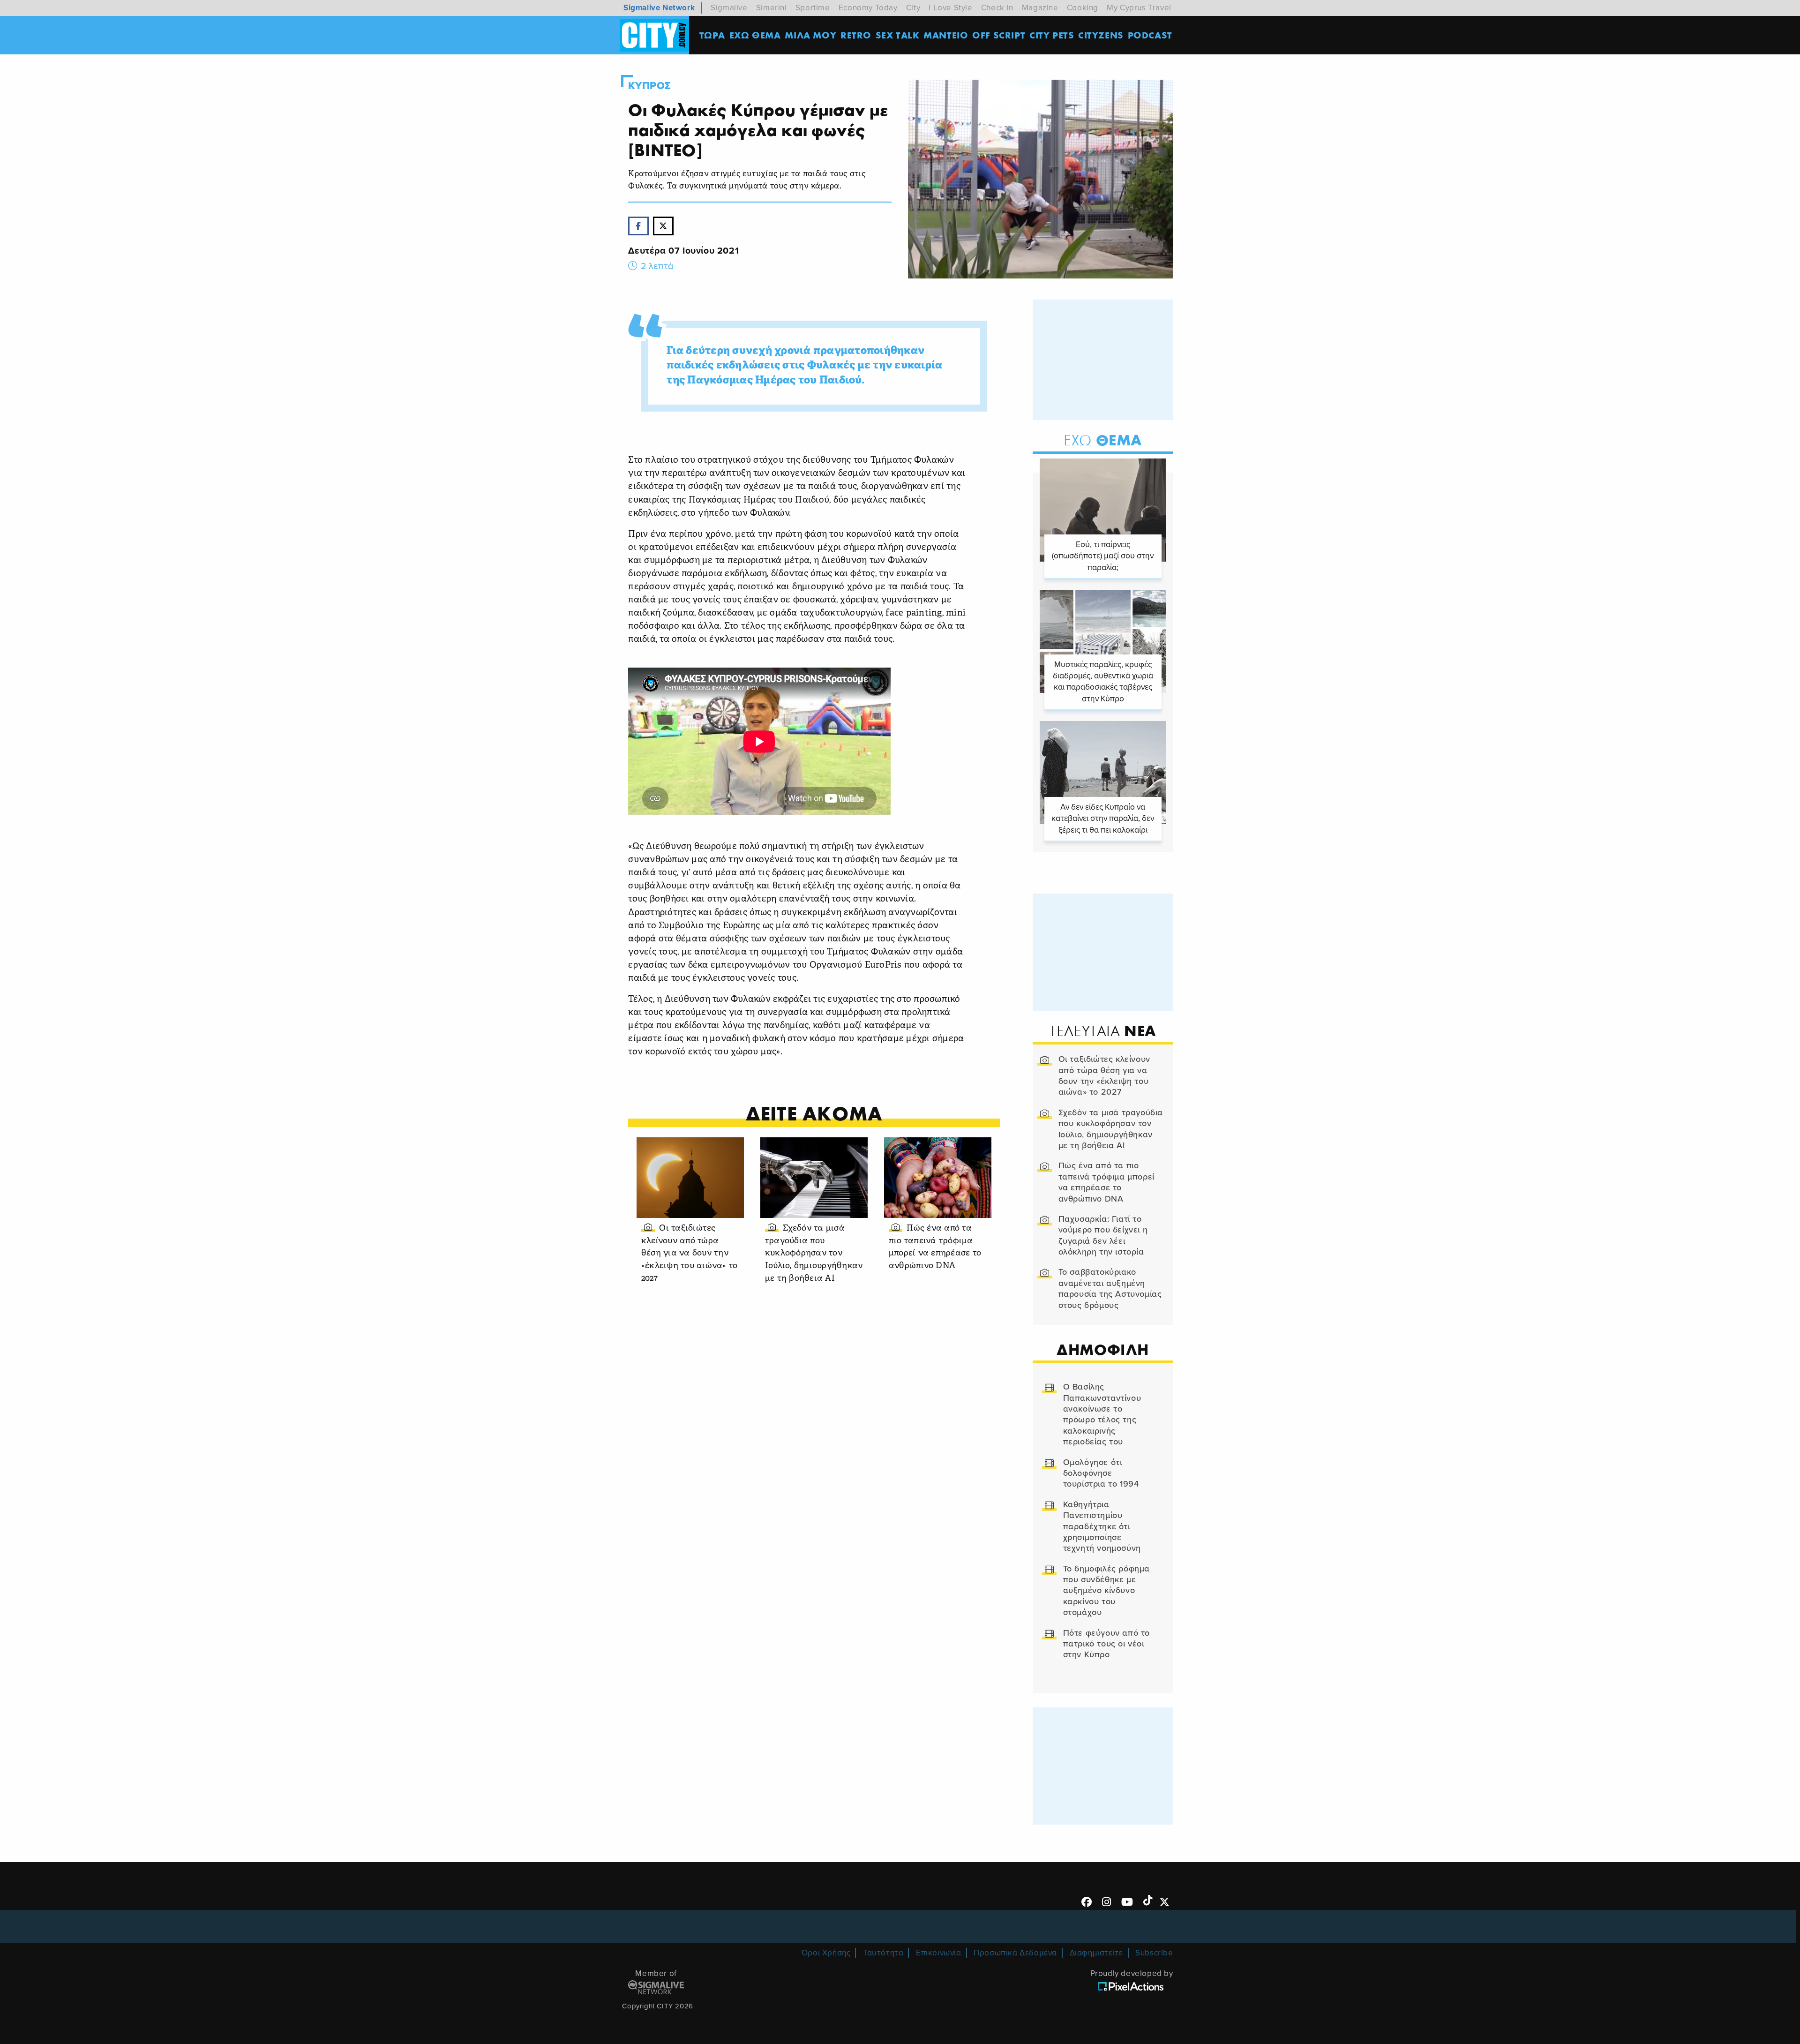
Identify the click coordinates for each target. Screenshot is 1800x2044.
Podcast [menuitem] (1150, 35)
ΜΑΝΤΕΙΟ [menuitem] (946, 35)
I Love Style (950, 8)
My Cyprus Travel (1139, 8)
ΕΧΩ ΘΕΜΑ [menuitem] (755, 35)
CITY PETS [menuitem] (1052, 35)
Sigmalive (729, 8)
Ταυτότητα (883, 1953)
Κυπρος (650, 86)
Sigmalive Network (659, 8)
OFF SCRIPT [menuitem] (999, 35)
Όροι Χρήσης (826, 1953)
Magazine (1040, 8)
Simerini (772, 8)
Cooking (1083, 8)
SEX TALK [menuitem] (898, 35)
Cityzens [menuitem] (1101, 35)
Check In (997, 8)
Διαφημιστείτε (1096, 1953)
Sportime (813, 8)
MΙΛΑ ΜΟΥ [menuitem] (810, 35)
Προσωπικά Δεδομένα (1015, 1953)
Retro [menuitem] (856, 35)
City (913, 8)
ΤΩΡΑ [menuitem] (712, 35)
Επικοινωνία (939, 1953)
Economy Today (868, 8)
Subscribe (1154, 1953)
